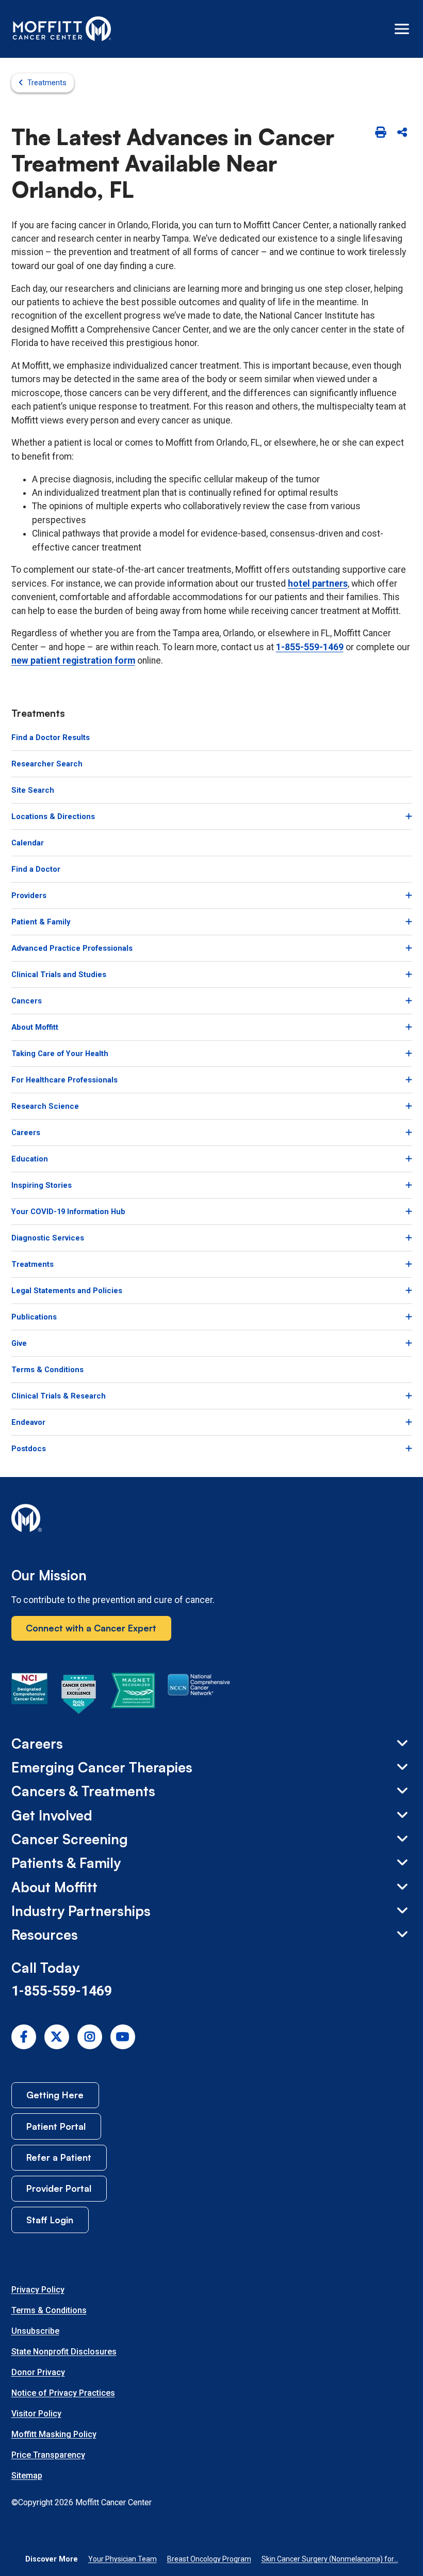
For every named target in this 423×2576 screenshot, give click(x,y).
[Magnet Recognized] (133, 1696)
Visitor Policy (36, 2414)
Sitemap (27, 2476)
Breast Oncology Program (209, 2559)
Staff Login (50, 2220)
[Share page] (402, 133)
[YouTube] (123, 2037)
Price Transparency (48, 2455)
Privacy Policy (38, 2290)
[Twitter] (57, 2037)
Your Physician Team (123, 2559)
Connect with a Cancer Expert (91, 1628)
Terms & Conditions (49, 2310)
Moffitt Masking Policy (54, 2434)
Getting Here (55, 2095)
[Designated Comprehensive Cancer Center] (29, 1696)
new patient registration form (73, 661)
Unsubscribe (35, 2331)
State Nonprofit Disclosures (64, 2352)
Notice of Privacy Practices (63, 2393)
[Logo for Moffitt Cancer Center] (212, 1520)
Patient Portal (56, 2126)
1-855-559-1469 (310, 647)
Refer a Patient (59, 2157)
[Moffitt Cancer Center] (62, 29)
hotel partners (318, 584)
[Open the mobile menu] (402, 29)
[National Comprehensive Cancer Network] (199, 1696)
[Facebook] (24, 2037)
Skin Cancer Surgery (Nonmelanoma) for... (330, 2559)
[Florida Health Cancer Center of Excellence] (79, 1696)
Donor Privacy (38, 2372)
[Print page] (381, 133)
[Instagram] (90, 2037)
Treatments (47, 83)
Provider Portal (59, 2188)
